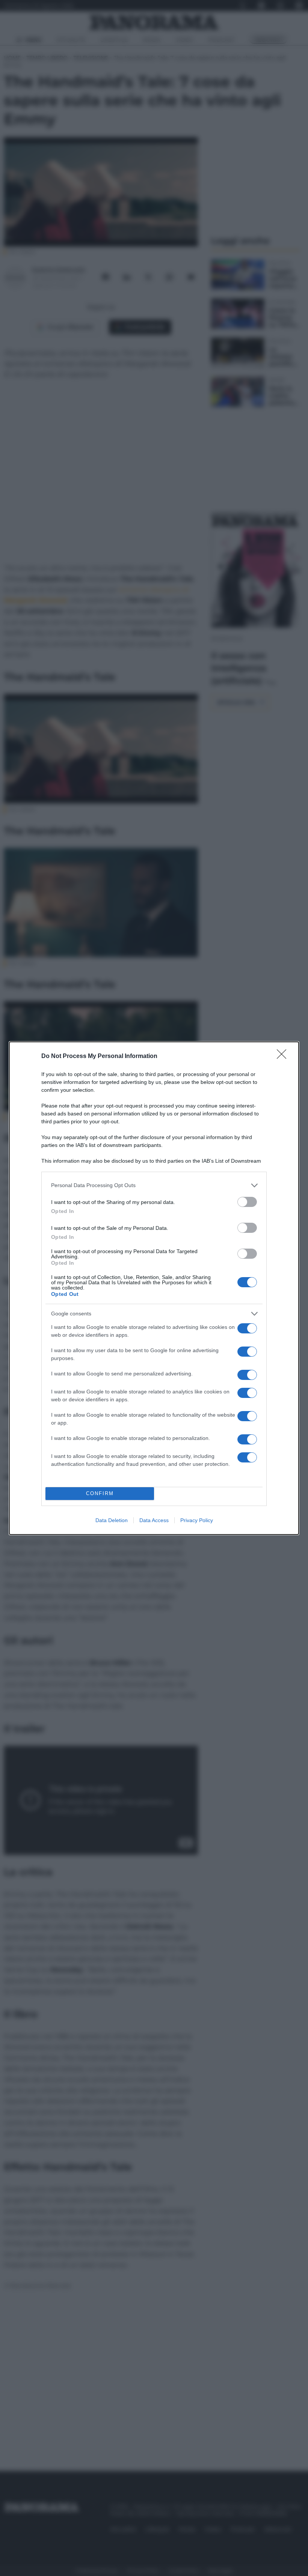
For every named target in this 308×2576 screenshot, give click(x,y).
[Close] (284, 1057)
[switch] (247, 1202)
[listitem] (154, 1185)
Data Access (154, 1520)
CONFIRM (100, 1493)
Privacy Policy (197, 1520)
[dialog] (154, 1288)
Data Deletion (112, 1520)
